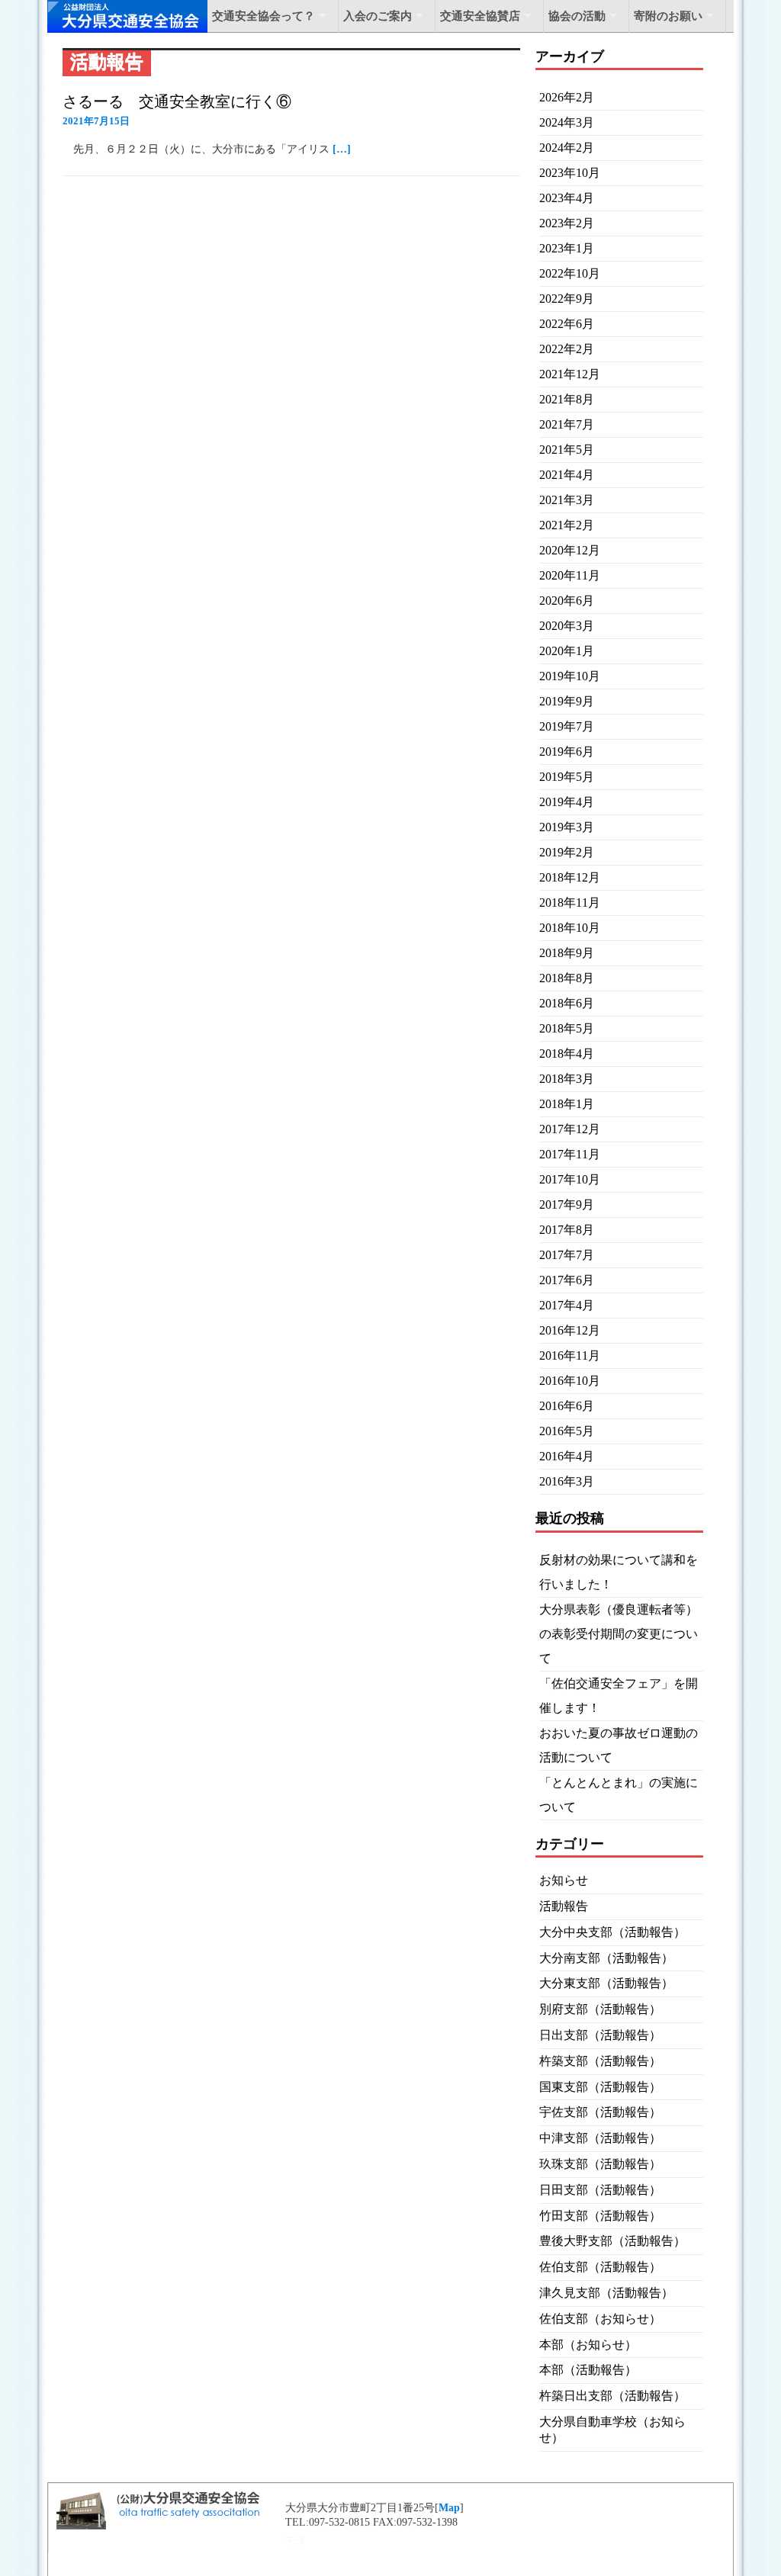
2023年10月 (570, 173)
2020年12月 (570, 550)
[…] (342, 149)
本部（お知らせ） (588, 2345)
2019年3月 (567, 827)
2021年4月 (567, 475)
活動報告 (564, 1906)
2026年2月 (567, 97)
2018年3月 (567, 1079)
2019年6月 (567, 752)
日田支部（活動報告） (600, 2190)
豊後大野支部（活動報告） (612, 2241)
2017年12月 (570, 1129)
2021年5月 (567, 450)
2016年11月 (570, 1355)
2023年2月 (567, 223)
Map (449, 2508)
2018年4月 (567, 1054)
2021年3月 (567, 500)
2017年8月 (567, 1230)
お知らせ (564, 1880)
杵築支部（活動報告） (600, 2061)
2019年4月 (567, 802)
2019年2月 (567, 852)
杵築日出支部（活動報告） (612, 2396)
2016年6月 (567, 1406)
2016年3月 (567, 1481)
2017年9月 (567, 1204)
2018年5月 (567, 1028)
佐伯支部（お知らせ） (600, 2319)
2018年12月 (570, 877)
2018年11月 (570, 903)
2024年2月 (567, 148)
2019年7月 (567, 726)
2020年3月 (567, 626)
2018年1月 (567, 1104)
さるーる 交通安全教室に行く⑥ (177, 101)
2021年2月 (567, 525)
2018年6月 (567, 1003)
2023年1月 (567, 248)
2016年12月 (570, 1330)
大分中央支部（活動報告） (612, 1932)
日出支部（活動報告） (600, 2035)
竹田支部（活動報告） (600, 2216)
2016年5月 (567, 1431)
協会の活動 (577, 16)
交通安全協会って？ (264, 16)
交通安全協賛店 (480, 16)
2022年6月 (567, 324)
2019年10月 (570, 676)
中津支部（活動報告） (600, 2138)
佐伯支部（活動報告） (600, 2267)
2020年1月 (567, 651)
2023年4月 (567, 198)
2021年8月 (567, 399)
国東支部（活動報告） (600, 2087)
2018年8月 (567, 978)
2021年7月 (567, 424)
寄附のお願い (668, 16)
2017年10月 (570, 1179)
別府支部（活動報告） (600, 2009)
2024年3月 (567, 122)
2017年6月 (567, 1280)
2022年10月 (570, 273)
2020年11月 (570, 575)
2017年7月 (567, 1255)
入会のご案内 (378, 16)
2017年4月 (567, 1305)
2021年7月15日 (96, 121)
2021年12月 (570, 374)
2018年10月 (570, 928)
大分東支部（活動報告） (606, 1983)
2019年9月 (567, 701)
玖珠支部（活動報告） (600, 2164)
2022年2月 (567, 349)
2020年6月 (567, 601)
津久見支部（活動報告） (606, 2293)
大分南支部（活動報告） (606, 1958)
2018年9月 (567, 953)
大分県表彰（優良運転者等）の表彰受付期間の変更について (619, 1634)
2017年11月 (570, 1154)
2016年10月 (570, 1381)
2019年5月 (567, 777)
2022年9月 (567, 299)
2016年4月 (567, 1456)
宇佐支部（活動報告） (600, 2112)
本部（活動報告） (588, 2370)
